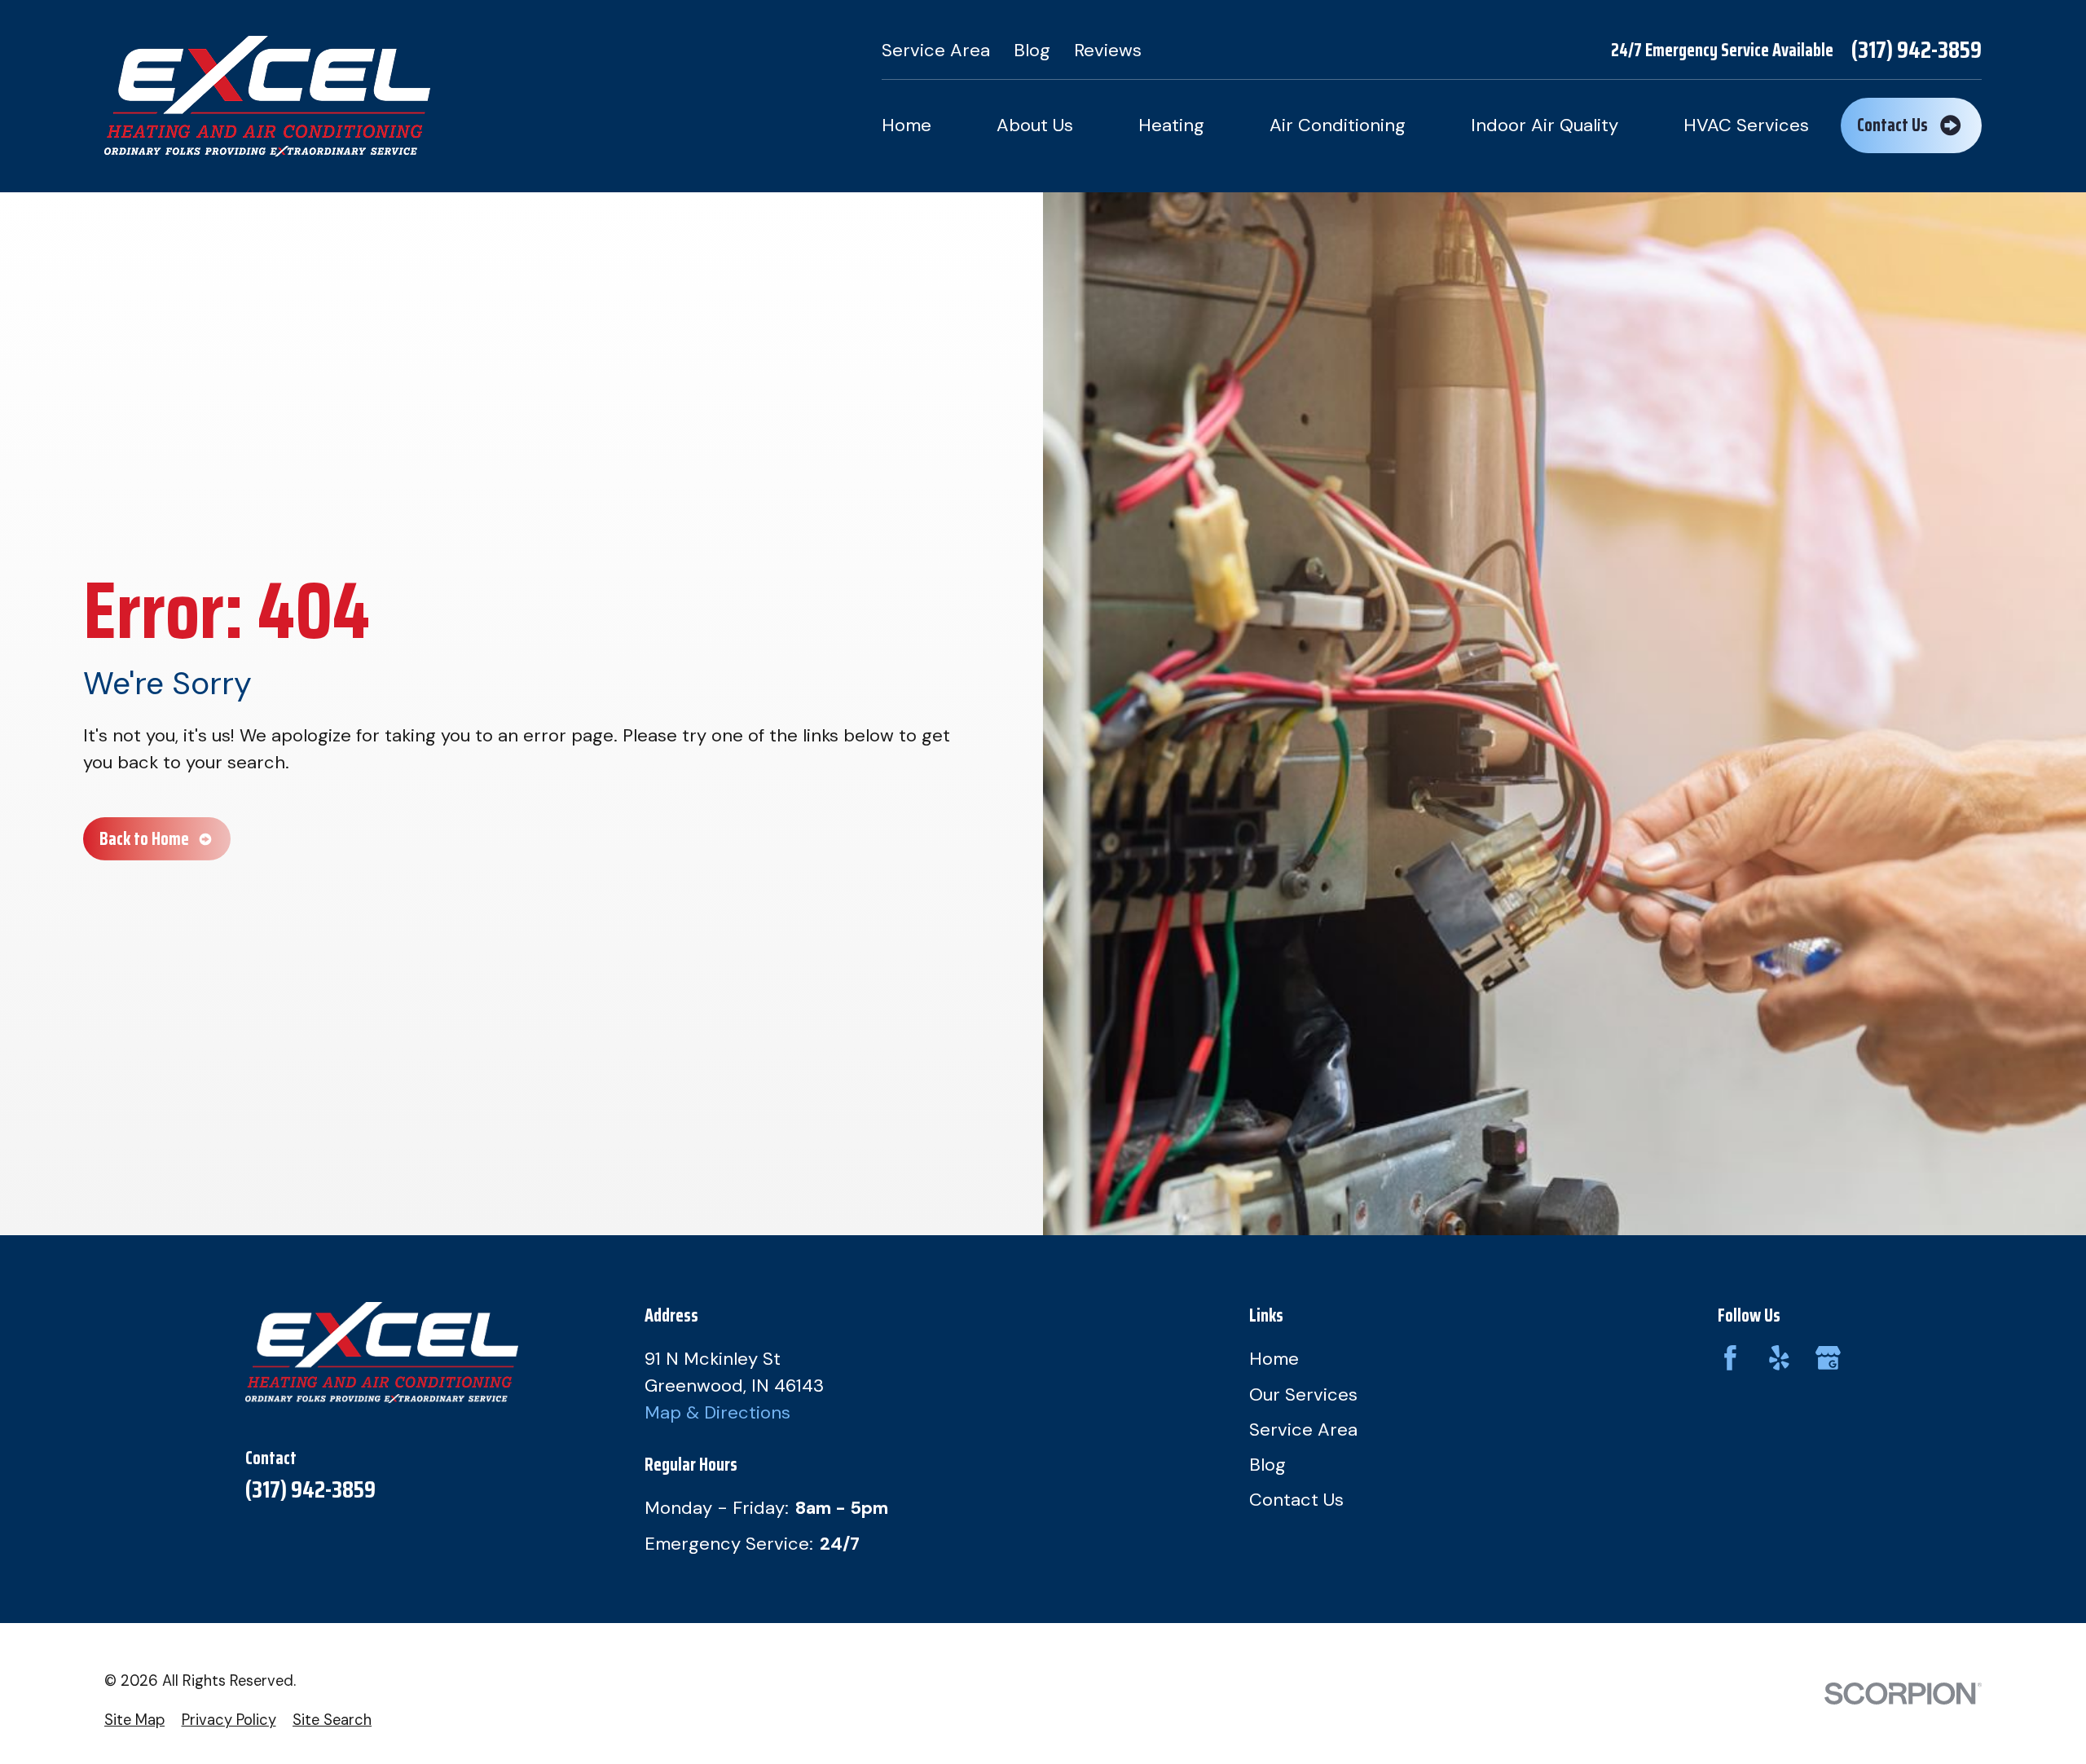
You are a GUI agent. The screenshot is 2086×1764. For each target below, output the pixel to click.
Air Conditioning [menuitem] (1338, 125)
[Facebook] (1730, 1358)
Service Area (936, 50)
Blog (1032, 50)
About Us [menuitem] (1035, 125)
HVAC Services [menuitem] (1746, 125)
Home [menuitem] (907, 125)
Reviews (1108, 50)
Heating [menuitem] (1171, 125)
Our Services (1303, 1394)
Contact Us (1296, 1500)
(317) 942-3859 (1917, 50)
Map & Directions (717, 1412)
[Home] (267, 96)
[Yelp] (1779, 1358)
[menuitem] (134, 1720)
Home (1274, 1359)
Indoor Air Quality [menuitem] (1545, 125)
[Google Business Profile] (1828, 1358)
